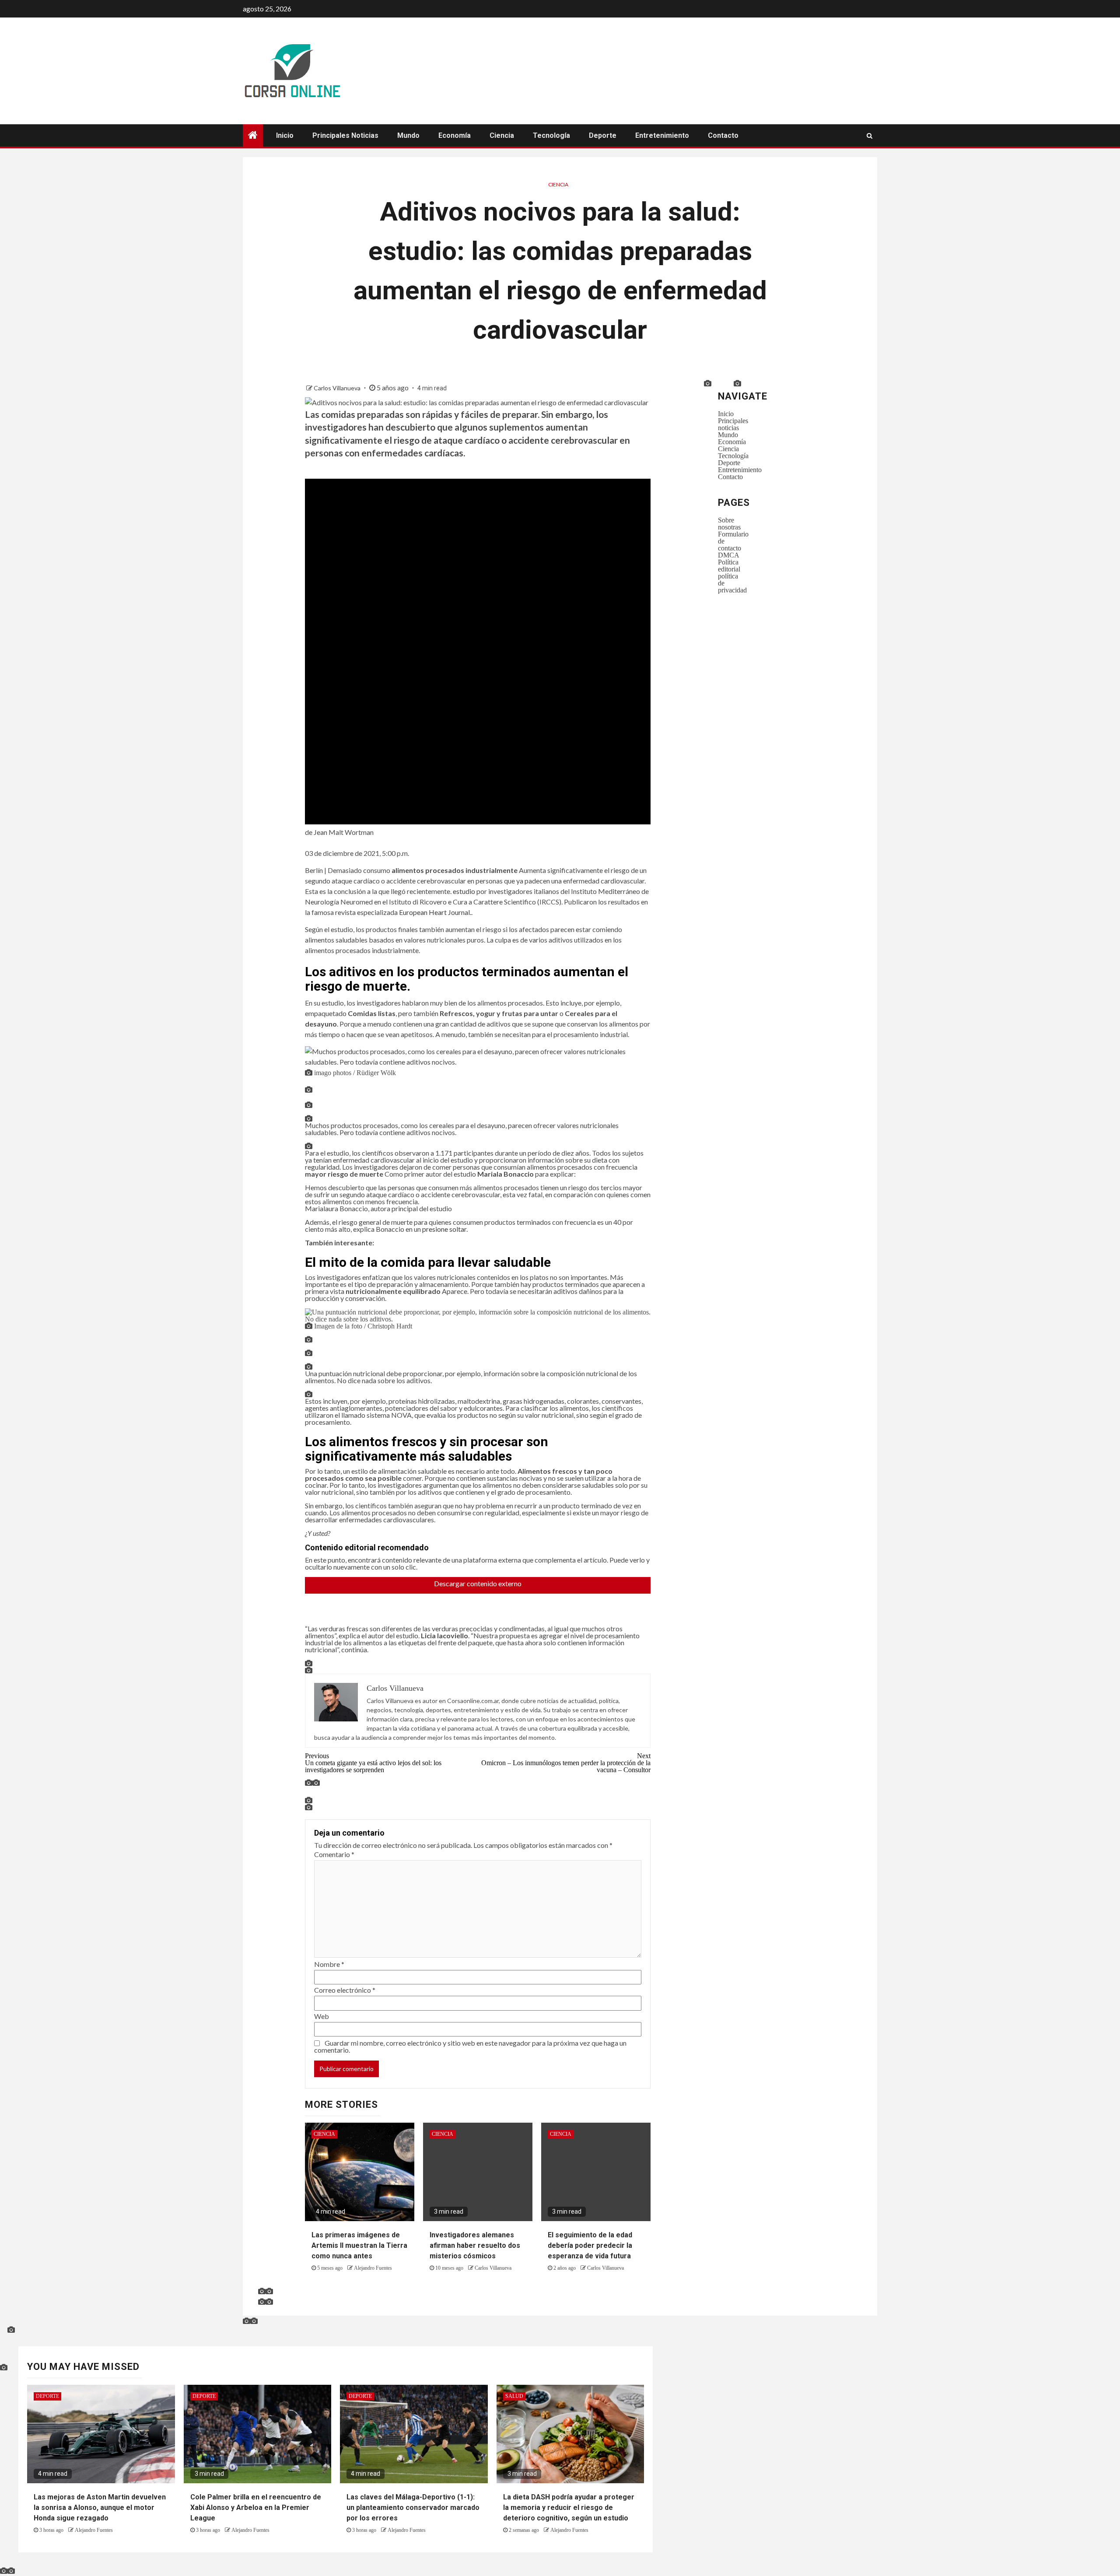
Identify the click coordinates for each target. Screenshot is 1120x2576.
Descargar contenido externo (478, 1586)
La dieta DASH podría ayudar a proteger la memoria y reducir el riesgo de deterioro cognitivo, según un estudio (569, 2508)
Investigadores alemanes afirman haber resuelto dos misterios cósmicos (475, 2245)
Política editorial (729, 565)
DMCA (729, 555)
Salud (514, 2396)
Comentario (334, 1854)
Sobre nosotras (729, 523)
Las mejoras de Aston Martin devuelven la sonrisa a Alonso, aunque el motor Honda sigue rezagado (100, 2508)
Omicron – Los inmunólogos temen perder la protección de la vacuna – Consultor (566, 1763)
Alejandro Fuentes (373, 2268)
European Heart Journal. (435, 912)
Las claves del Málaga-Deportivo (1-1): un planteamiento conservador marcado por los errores (413, 2508)
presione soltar (444, 1229)
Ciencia (502, 135)
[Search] (870, 136)
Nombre (329, 1964)
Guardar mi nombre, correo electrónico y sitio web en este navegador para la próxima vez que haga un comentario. (470, 2046)
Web (322, 2016)
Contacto (723, 135)
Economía (455, 135)
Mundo (408, 135)
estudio (464, 891)
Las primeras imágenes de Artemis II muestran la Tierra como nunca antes (359, 2245)
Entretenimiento (662, 135)
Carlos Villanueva (338, 388)
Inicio (285, 135)
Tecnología (551, 135)
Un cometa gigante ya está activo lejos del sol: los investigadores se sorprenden (373, 1763)
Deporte (603, 135)
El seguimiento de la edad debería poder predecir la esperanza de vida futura (590, 2245)
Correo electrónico (345, 1990)
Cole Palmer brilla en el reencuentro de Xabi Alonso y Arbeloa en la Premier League (256, 2508)
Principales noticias (345, 135)
